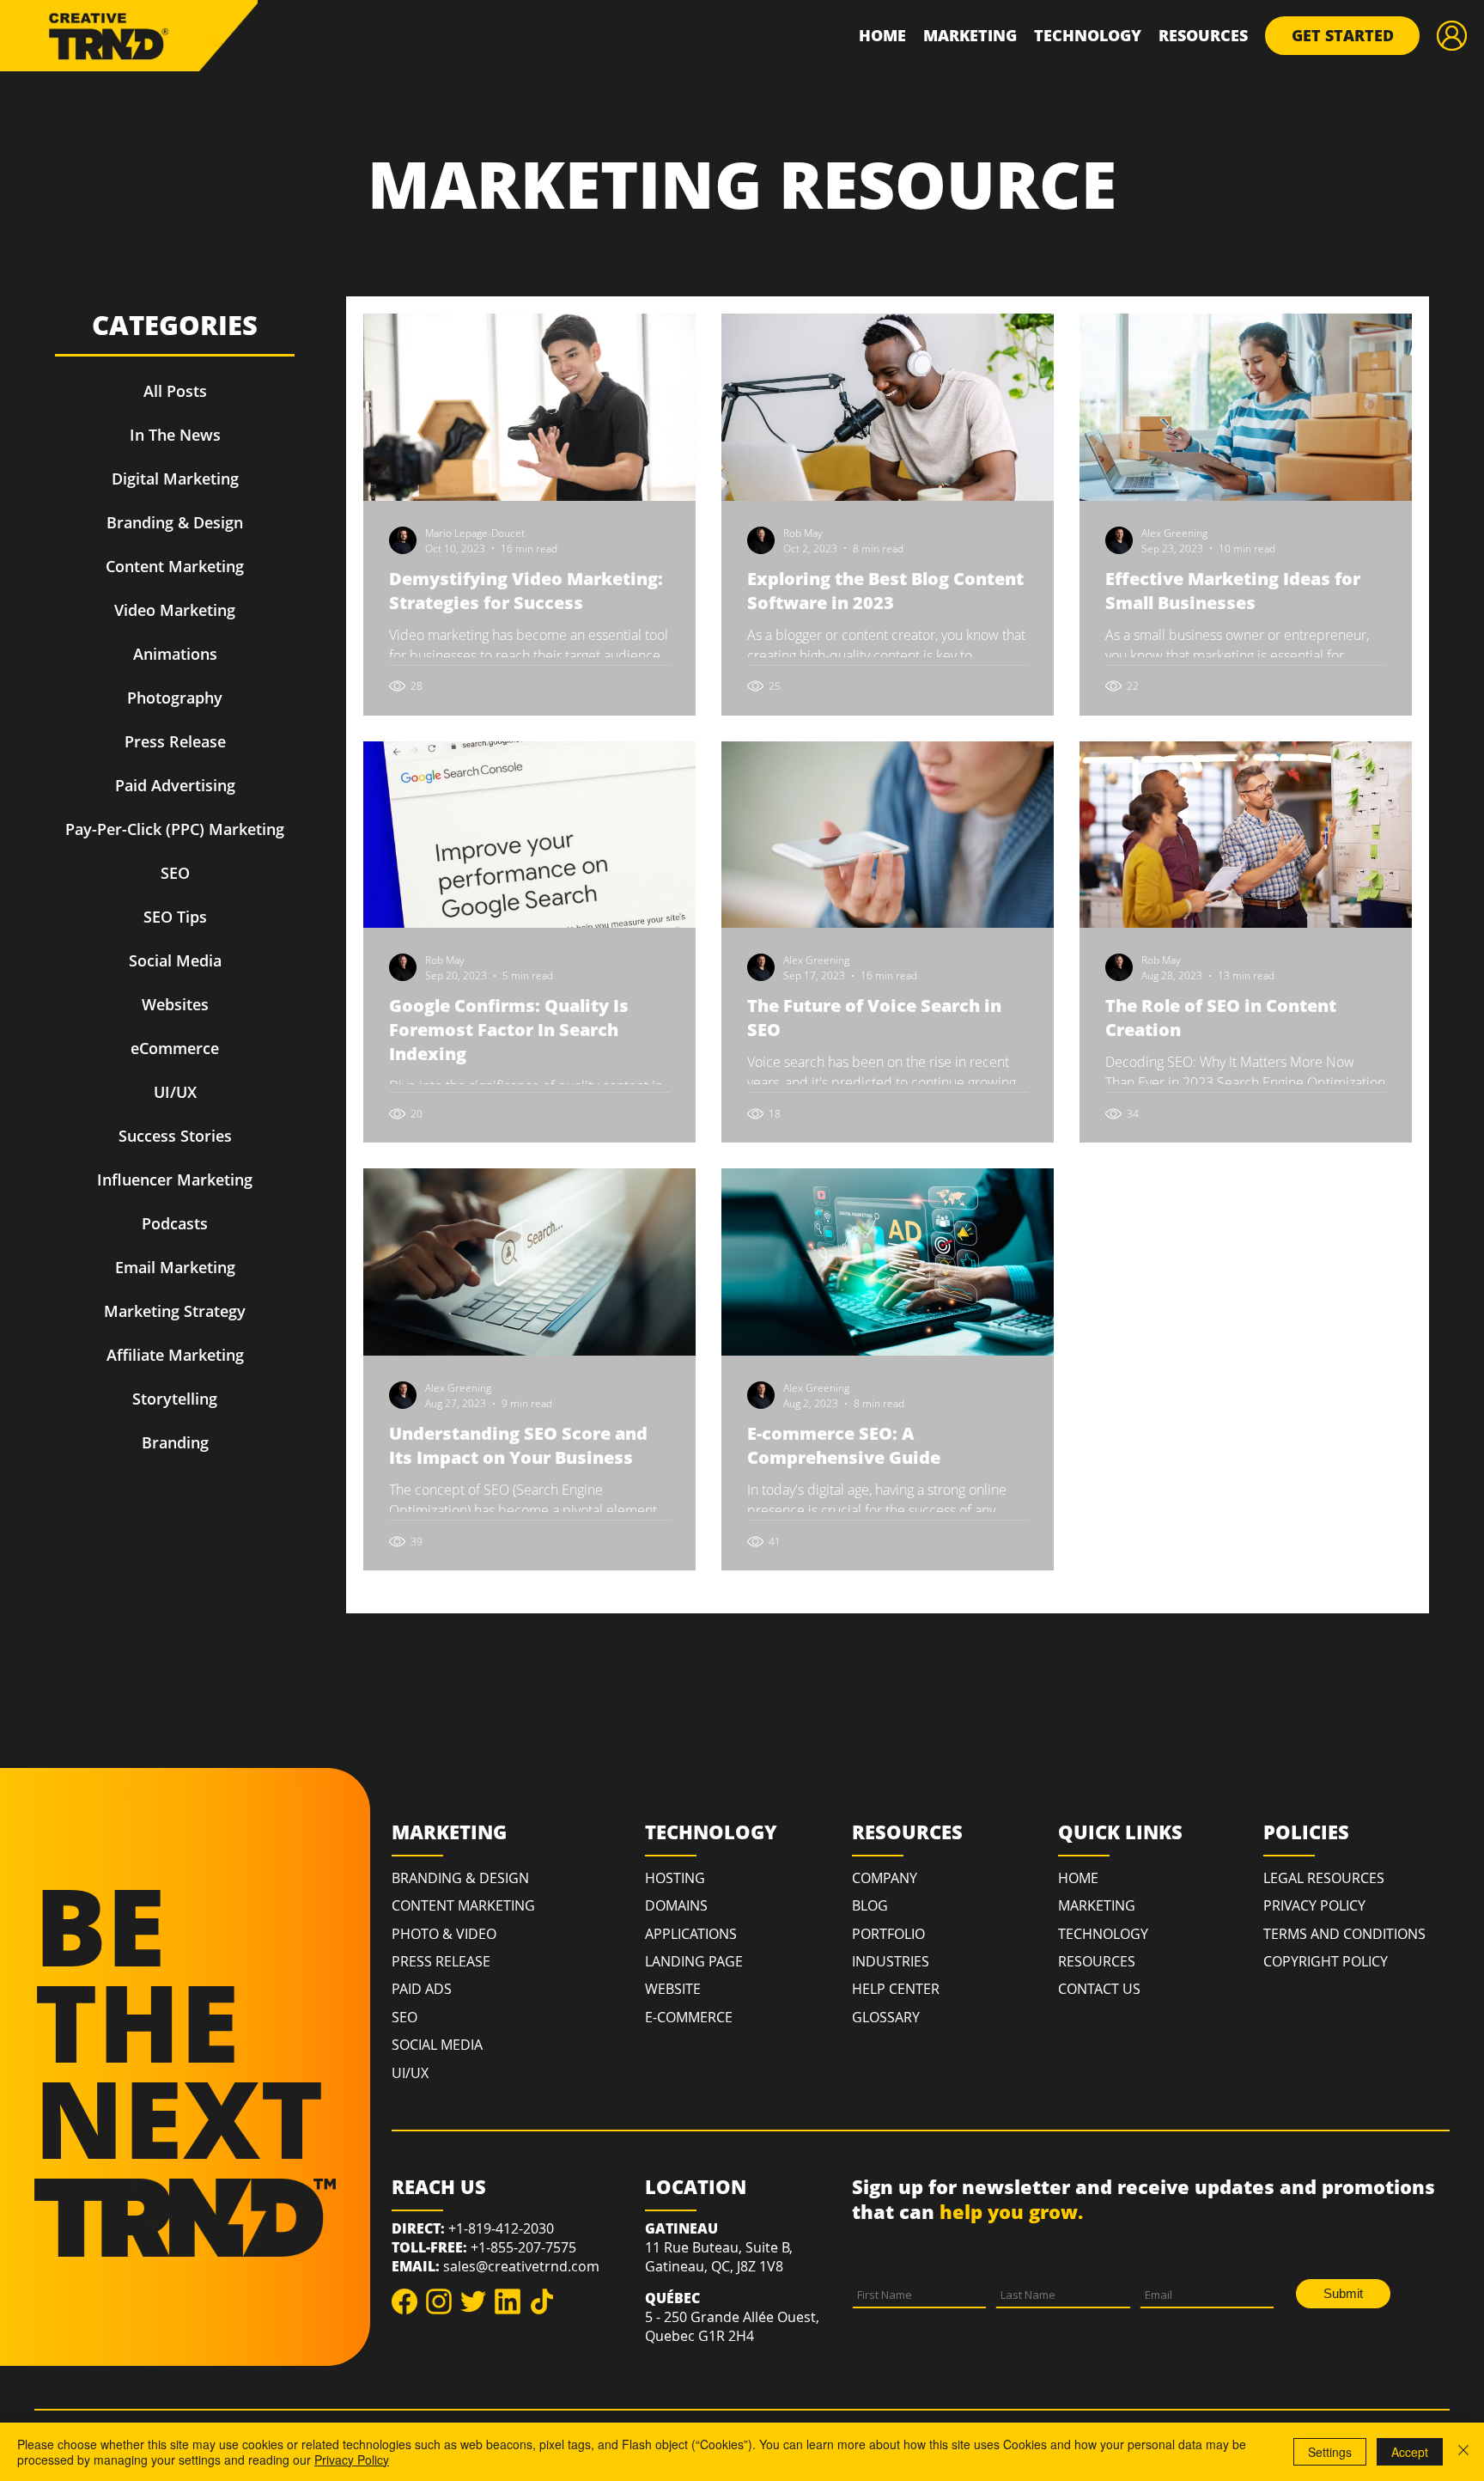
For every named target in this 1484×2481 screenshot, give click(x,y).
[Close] (1463, 2452)
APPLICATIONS (691, 1934)
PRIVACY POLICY (1314, 1905)
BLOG (870, 1905)
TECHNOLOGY (1103, 1934)
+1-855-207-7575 (523, 2247)
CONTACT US (1099, 1989)
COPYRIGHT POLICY (1326, 1961)
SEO (404, 2017)
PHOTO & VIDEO (444, 1934)
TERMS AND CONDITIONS (1344, 1934)
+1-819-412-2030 (501, 2228)
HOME (1078, 1878)
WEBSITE (673, 1989)
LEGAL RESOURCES (1324, 1878)
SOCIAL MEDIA (437, 2045)
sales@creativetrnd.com (521, 2266)
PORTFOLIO (888, 1934)
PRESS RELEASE (441, 1961)
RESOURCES (1097, 1961)
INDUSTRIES (891, 1961)
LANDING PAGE (694, 1961)
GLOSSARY (886, 2017)
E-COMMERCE (689, 2017)
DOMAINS (676, 1905)
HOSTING (675, 1878)
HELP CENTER (896, 1989)
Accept (1410, 2452)
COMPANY (885, 1878)
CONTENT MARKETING (463, 1905)
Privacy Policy (352, 2460)
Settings (1330, 2452)
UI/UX (410, 2073)
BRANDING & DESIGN (460, 1878)
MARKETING (1097, 1905)
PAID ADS (422, 1989)
